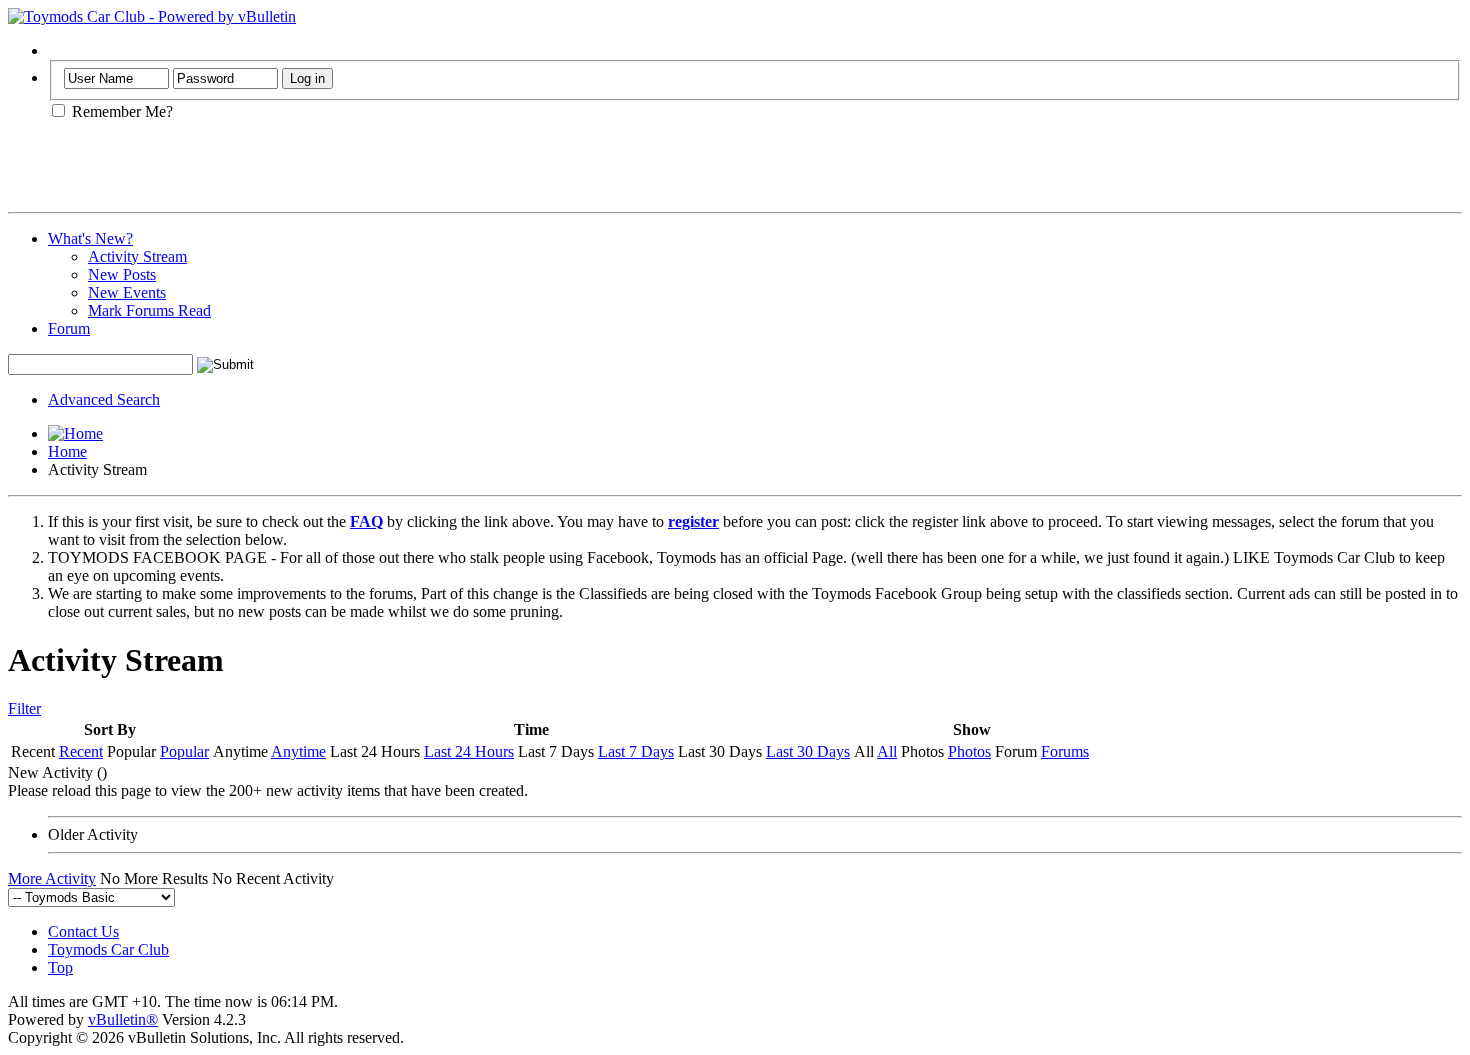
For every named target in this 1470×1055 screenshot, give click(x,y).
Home (67, 451)
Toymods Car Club (108, 949)
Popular (184, 751)
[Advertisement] (242, 174)
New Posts (122, 274)
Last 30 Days (808, 751)
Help (63, 50)
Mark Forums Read (149, 310)
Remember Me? (120, 111)
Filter (24, 708)
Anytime (298, 751)
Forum (69, 328)
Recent (81, 751)
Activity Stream (137, 256)
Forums (1065, 751)
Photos (969, 751)
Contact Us (83, 931)
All (887, 751)
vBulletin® (123, 1019)
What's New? (90, 238)
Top (60, 967)
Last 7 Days (636, 751)
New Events (127, 292)
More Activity (52, 878)
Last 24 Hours (469, 751)
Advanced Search (104, 399)
